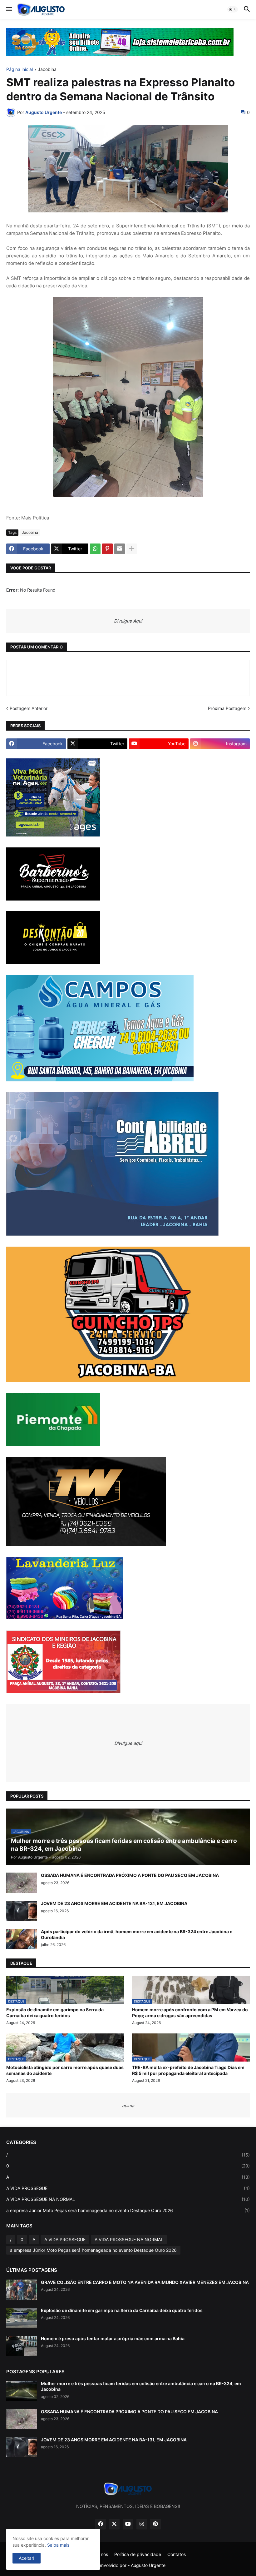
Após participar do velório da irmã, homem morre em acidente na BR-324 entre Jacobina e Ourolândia (137, 1934)
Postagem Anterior (29, 708)
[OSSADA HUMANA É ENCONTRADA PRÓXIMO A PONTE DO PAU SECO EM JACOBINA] (22, 1883)
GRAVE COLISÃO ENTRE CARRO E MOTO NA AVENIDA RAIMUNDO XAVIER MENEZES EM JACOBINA (145, 2282)
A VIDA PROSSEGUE (128, 2188)
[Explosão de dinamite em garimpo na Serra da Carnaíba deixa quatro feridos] (22, 2318)
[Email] (120, 549)
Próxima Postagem (227, 708)
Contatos (177, 2554)
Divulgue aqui (128, 1743)
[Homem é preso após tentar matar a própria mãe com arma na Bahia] (22, 2346)
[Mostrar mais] (132, 549)
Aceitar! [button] (27, 2558)
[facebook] (101, 2524)
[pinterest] (155, 2524)
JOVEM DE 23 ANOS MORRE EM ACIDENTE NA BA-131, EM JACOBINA (114, 1903)
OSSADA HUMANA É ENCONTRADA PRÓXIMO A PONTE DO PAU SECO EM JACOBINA (130, 1875)
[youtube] (128, 2524)
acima (128, 2105)
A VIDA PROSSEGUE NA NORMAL (128, 2199)
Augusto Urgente (148, 2565)
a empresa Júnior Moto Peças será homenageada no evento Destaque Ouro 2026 (128, 2210)
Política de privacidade (138, 2554)
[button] (9, 9)
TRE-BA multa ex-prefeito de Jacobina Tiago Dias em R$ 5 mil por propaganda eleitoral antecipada (188, 2070)
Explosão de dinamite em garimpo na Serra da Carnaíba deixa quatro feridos (55, 2012)
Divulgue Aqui (128, 621)
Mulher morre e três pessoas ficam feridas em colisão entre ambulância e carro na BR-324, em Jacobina (141, 2386)
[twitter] (114, 2524)
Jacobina (47, 69)
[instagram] (142, 2524)
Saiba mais (58, 2545)
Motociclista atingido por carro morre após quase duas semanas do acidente (65, 2070)
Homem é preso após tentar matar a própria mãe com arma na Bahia (113, 2338)
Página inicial (20, 69)
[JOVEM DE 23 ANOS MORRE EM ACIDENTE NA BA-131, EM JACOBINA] (22, 1911)
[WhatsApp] (95, 549)
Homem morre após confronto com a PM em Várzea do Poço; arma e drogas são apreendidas (190, 2012)
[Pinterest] (107, 549)
